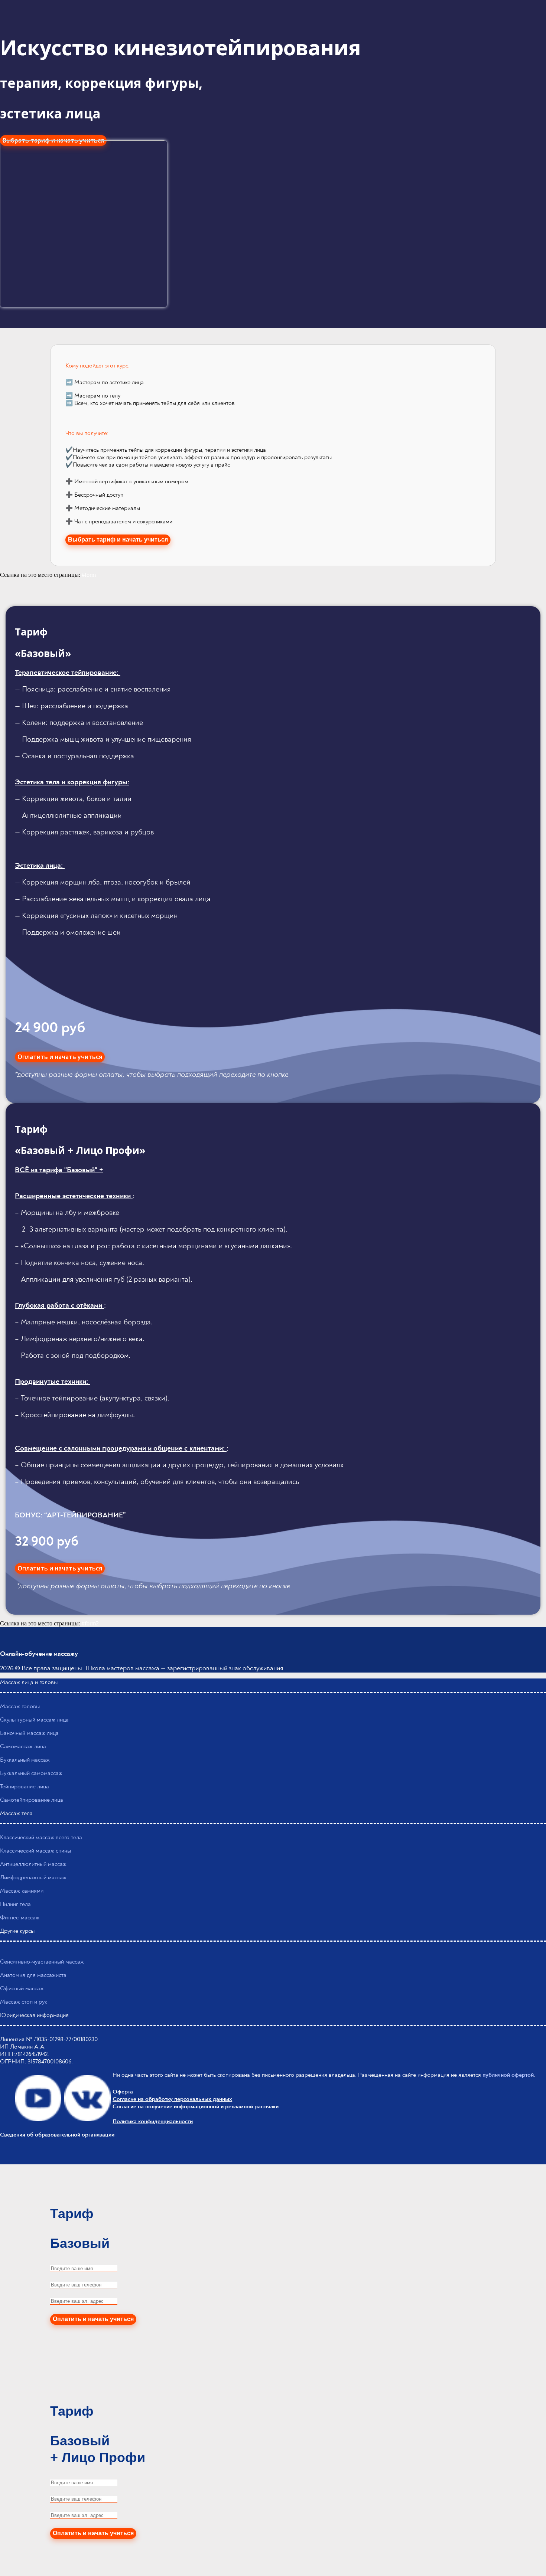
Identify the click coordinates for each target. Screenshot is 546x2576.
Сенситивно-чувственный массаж (42, 1962)
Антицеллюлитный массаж (33, 1864)
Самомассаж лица (23, 1746)
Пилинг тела (15, 1904)
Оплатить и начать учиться (60, 1057)
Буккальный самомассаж (31, 1773)
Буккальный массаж (25, 1760)
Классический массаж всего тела (41, 1837)
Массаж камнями (22, 1891)
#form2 (90, 1623)
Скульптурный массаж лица (34, 1720)
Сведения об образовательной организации (57, 2135)
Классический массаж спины (35, 1851)
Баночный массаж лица (29, 1733)
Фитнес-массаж (20, 1918)
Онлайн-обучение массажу (39, 1654)
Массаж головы (20, 1706)
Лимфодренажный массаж (33, 1877)
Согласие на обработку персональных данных (172, 2099)
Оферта (123, 2092)
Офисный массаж (22, 1988)
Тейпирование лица (25, 1786)
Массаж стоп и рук (24, 2002)
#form (89, 575)
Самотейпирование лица (32, 1800)
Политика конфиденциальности (153, 2121)
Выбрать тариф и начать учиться (118, 540)
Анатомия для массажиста (33, 1975)
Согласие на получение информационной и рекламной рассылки (196, 2106)
